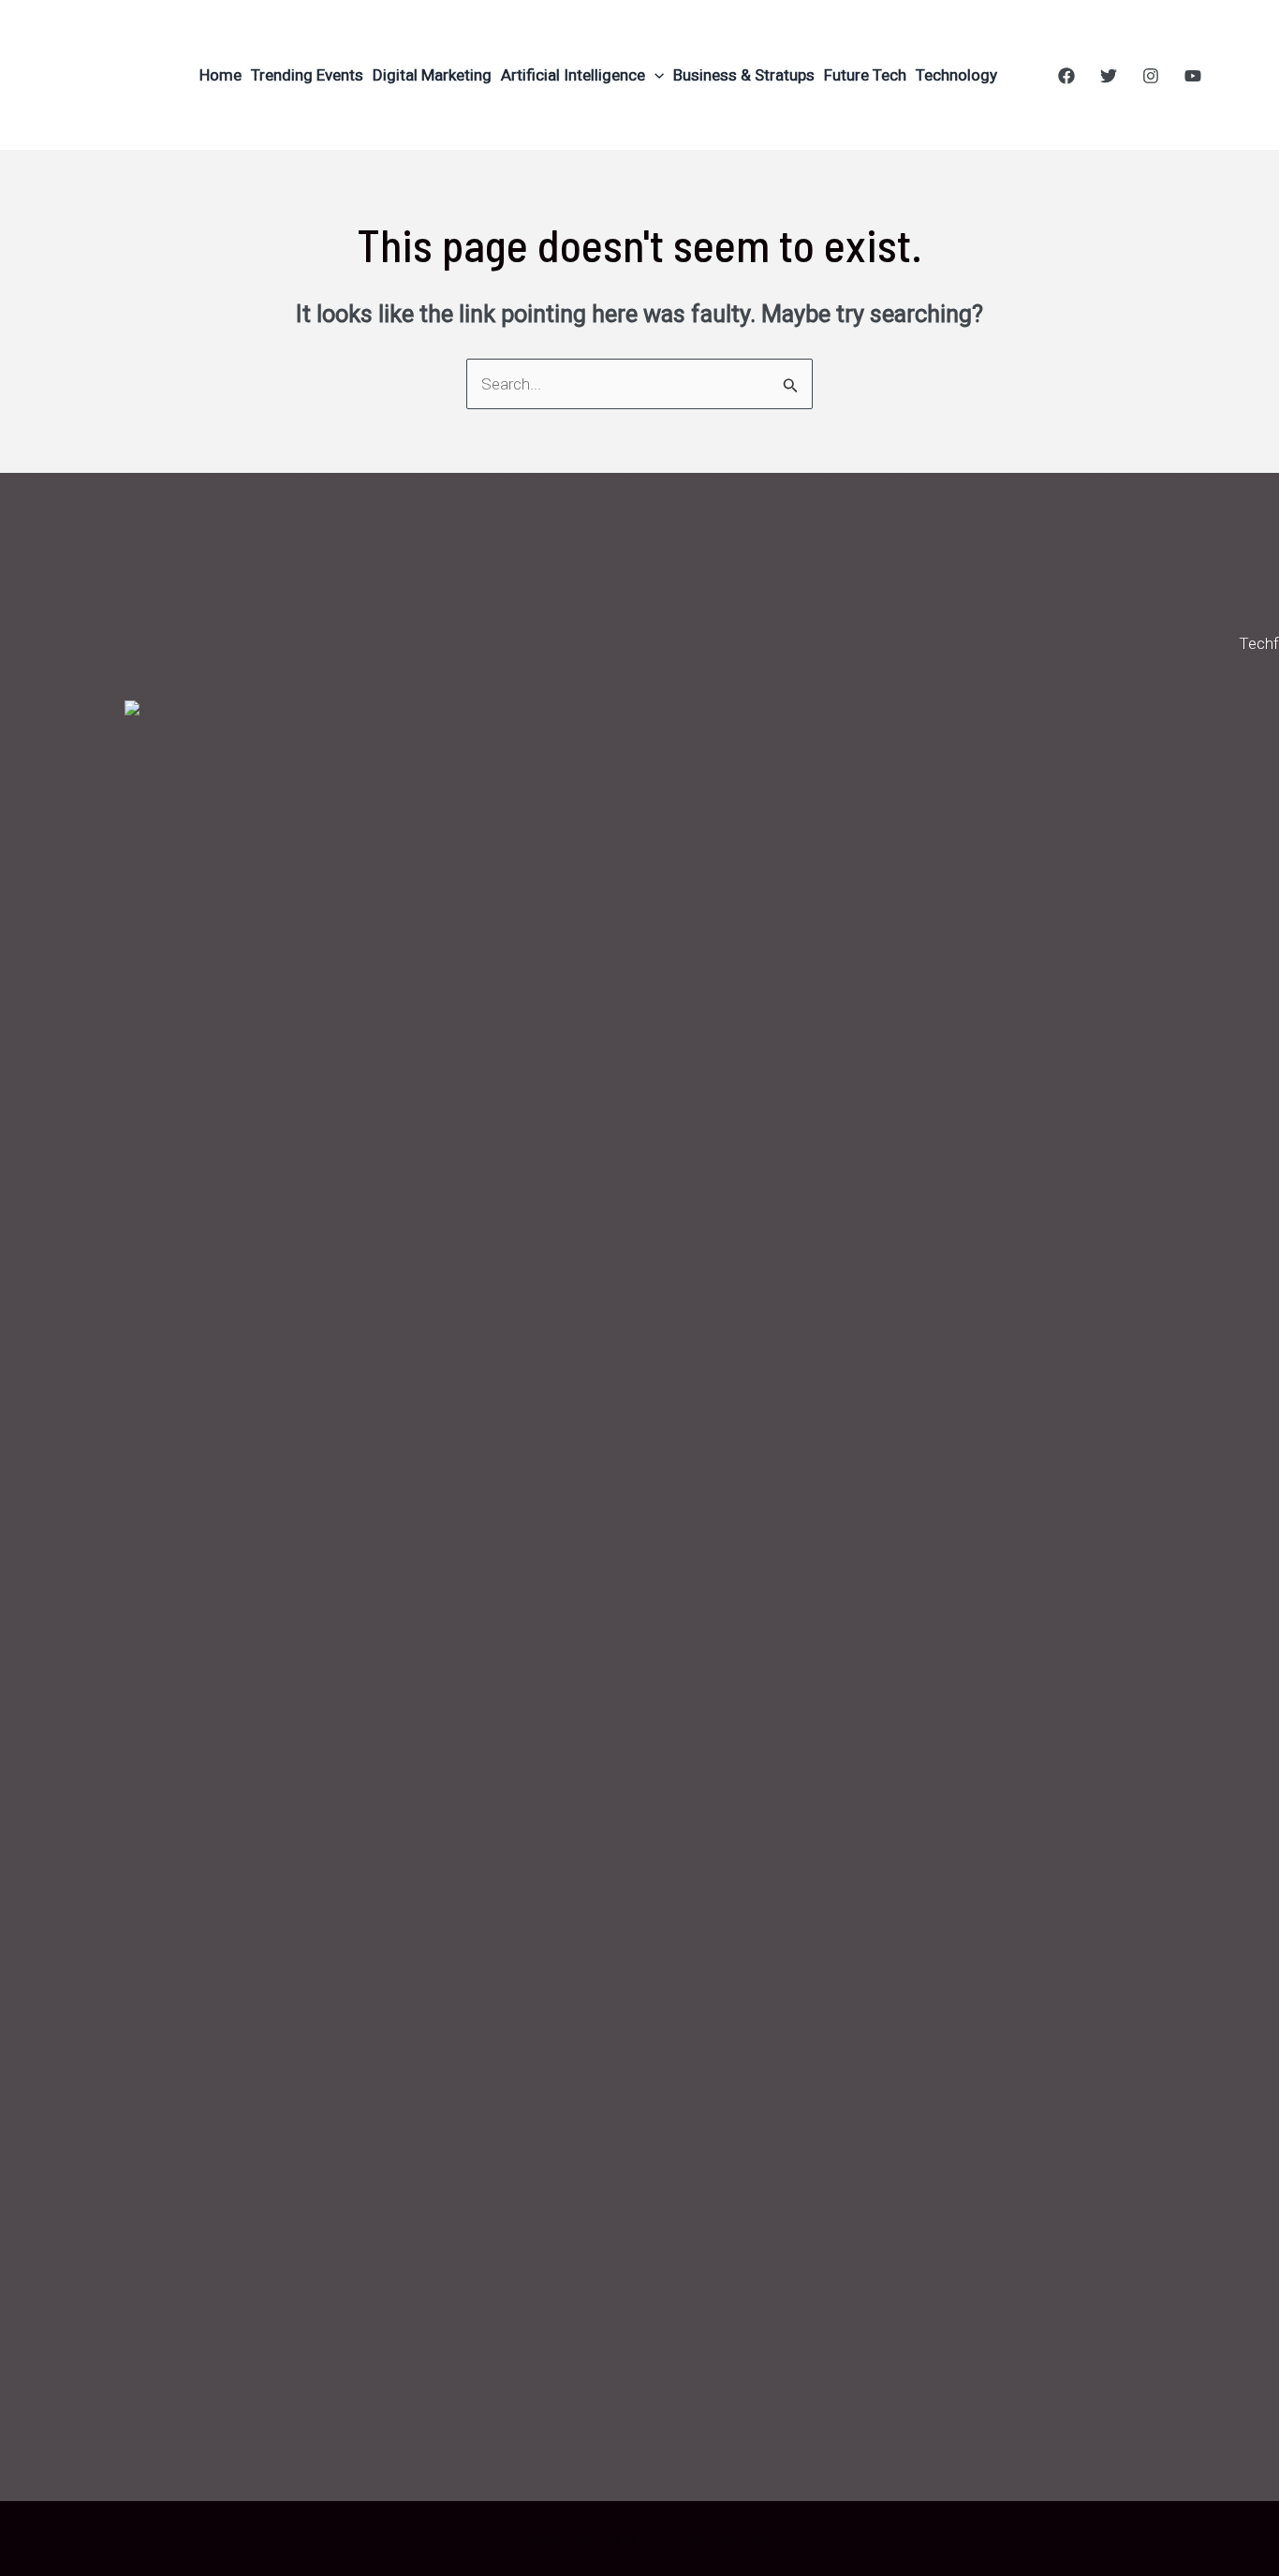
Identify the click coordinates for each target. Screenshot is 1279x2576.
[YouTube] (1193, 76)
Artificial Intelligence (573, 75)
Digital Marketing (432, 75)
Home (221, 75)
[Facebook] (1066, 76)
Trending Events (307, 75)
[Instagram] (1151, 76)
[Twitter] (1109, 76)
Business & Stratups (744, 75)
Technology (956, 75)
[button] (654, 75)
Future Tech (865, 75)
